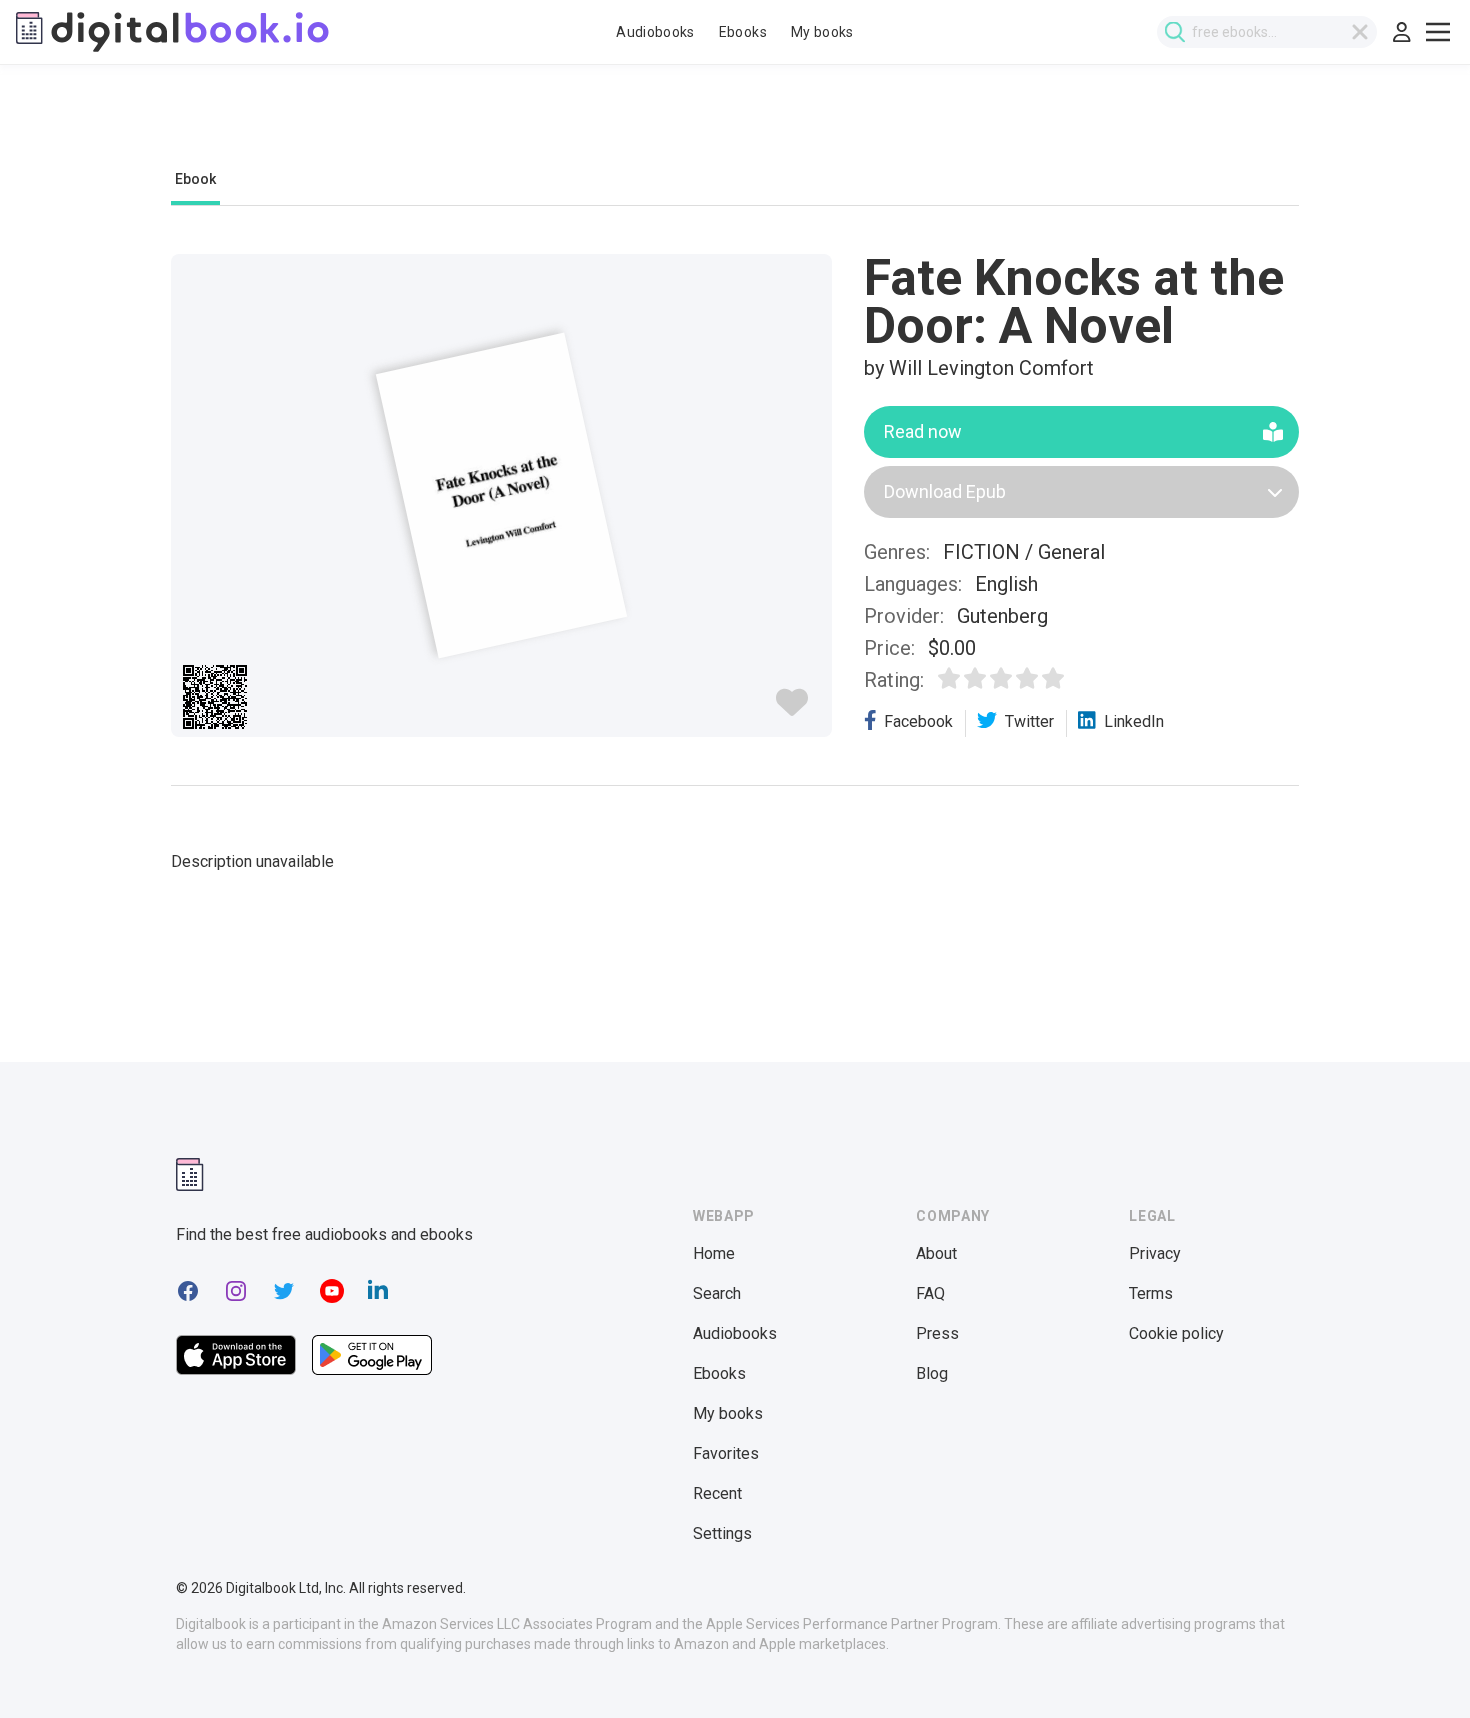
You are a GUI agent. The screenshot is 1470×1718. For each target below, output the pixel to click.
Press (937, 1333)
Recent (717, 1493)
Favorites (726, 1453)
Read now (923, 431)
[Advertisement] (735, 127)
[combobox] (1267, 32)
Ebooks (743, 32)
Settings (722, 1533)
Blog (932, 1373)
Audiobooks (655, 32)
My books (822, 32)
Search (717, 1293)
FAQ (930, 1293)
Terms (1151, 1293)
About (936, 1253)
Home (714, 1253)
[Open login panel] (1402, 32)
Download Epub (945, 491)
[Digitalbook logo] (172, 32)
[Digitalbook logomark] (190, 1174)
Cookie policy (1176, 1333)
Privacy (1155, 1253)
